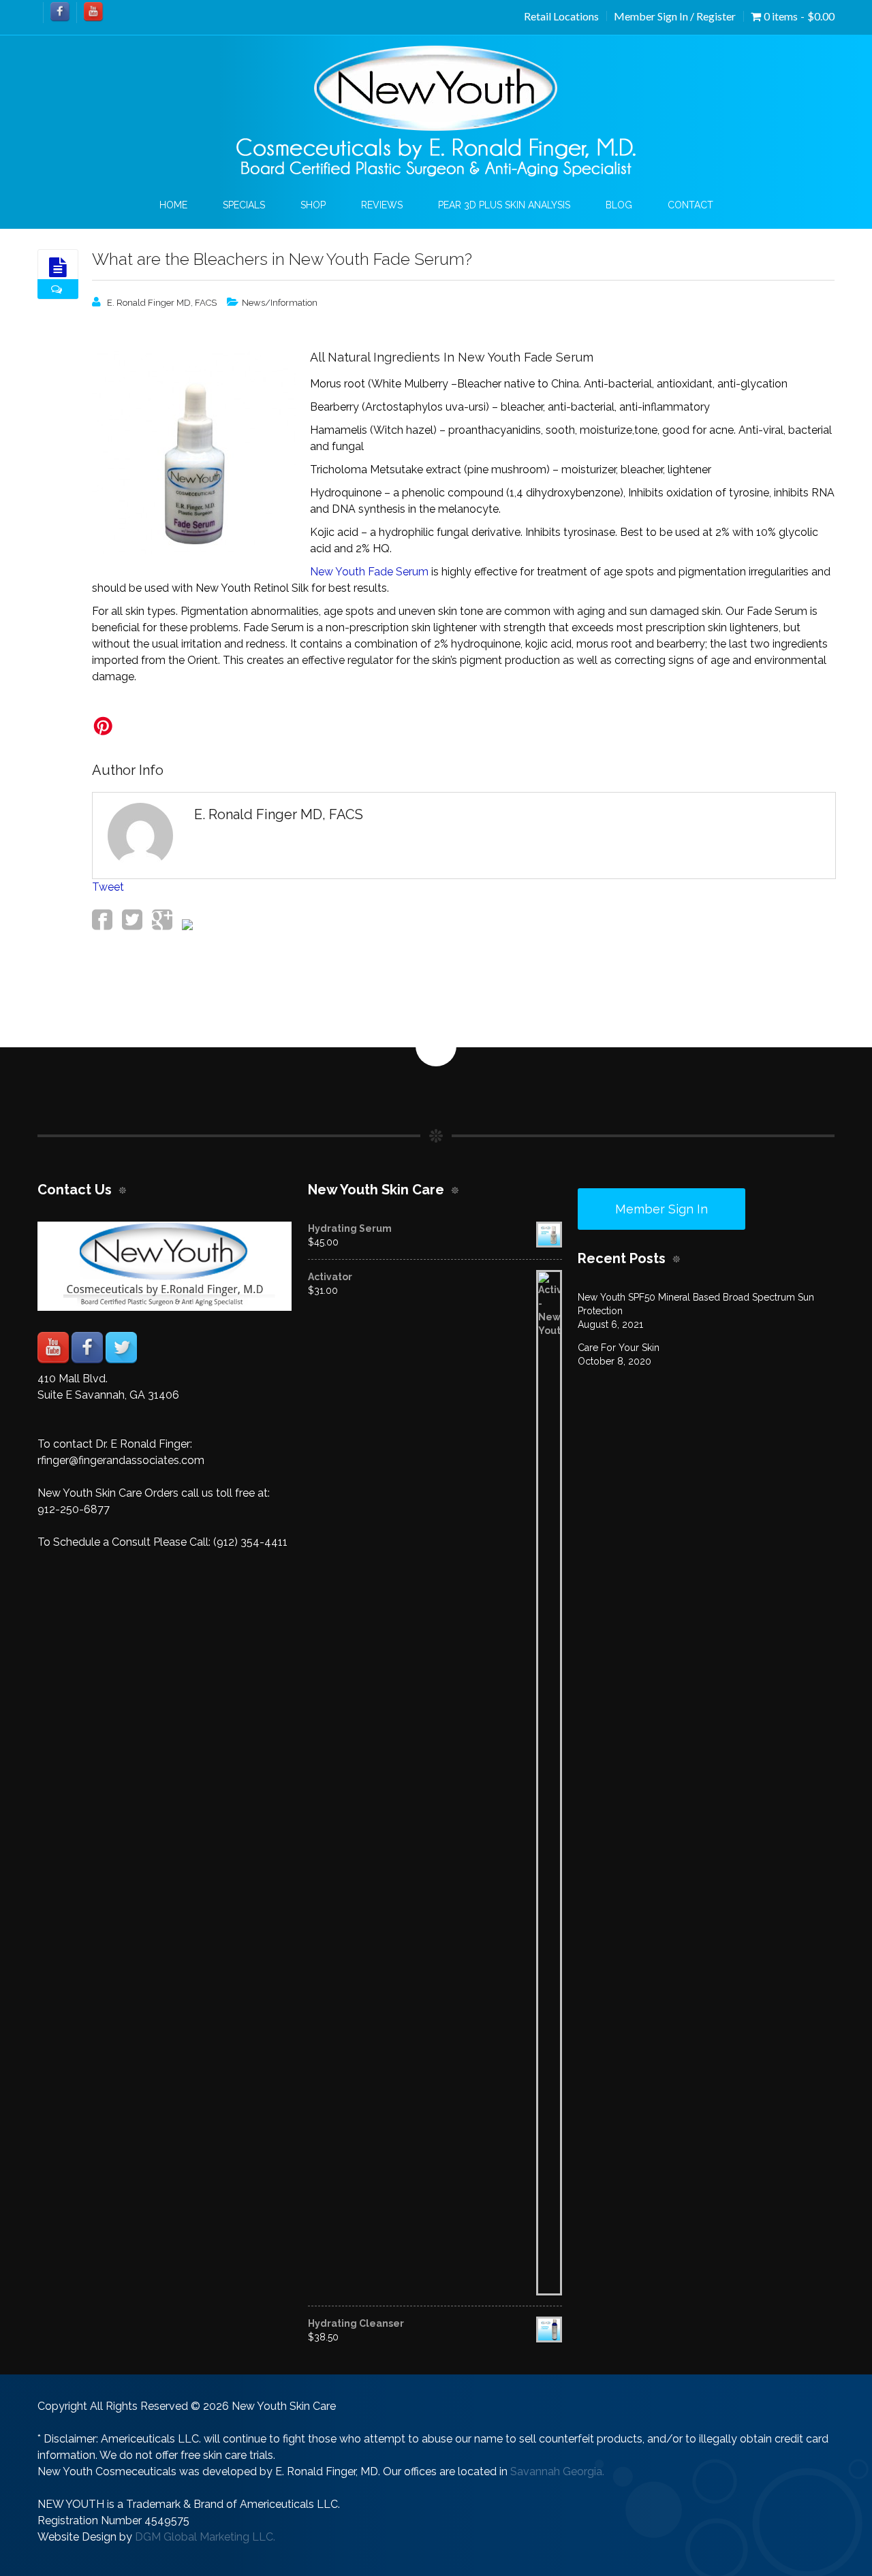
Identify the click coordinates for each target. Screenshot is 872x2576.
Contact (690, 205)
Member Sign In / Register (675, 16)
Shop (313, 205)
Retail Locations (561, 16)
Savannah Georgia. (557, 2471)
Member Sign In (661, 1209)
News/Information (280, 303)
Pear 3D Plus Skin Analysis (504, 205)
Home (173, 205)
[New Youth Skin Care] (436, 112)
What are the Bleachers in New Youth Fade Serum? (282, 259)
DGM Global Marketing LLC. (205, 2537)
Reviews (382, 205)
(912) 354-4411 (250, 1542)
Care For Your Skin (619, 1348)
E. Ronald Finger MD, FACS (162, 303)
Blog (619, 205)
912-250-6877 (74, 1509)
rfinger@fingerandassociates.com (121, 1460)
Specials (244, 205)
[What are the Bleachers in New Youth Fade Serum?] (58, 268)
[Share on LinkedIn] (186, 926)
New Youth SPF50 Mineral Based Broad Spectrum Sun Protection (696, 1304)
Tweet (108, 887)
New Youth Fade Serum (369, 572)
